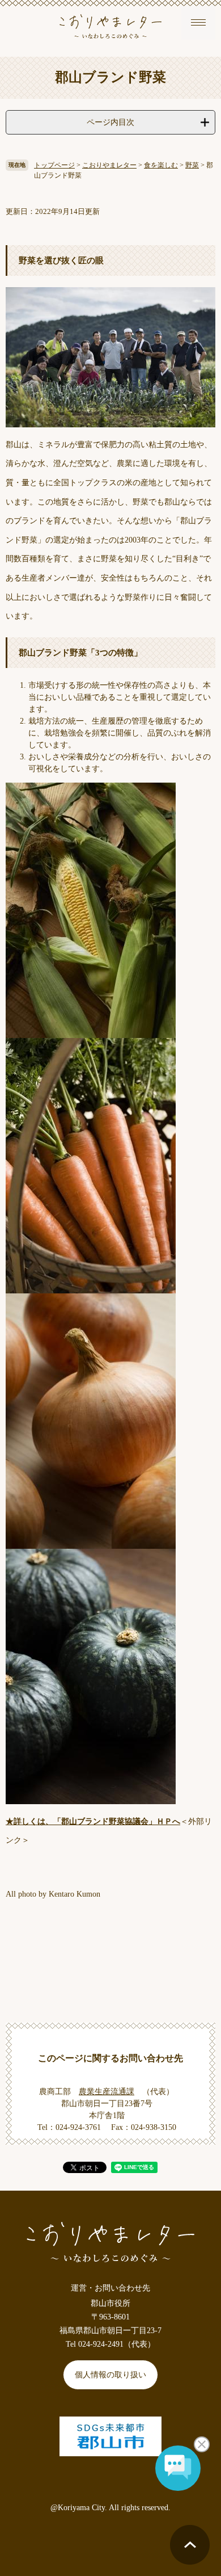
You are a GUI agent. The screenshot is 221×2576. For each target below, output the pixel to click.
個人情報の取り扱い (110, 2375)
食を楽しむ (161, 165)
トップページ (54, 165)
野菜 (192, 165)
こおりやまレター (109, 165)
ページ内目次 (110, 122)
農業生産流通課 (107, 2092)
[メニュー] (198, 23)
